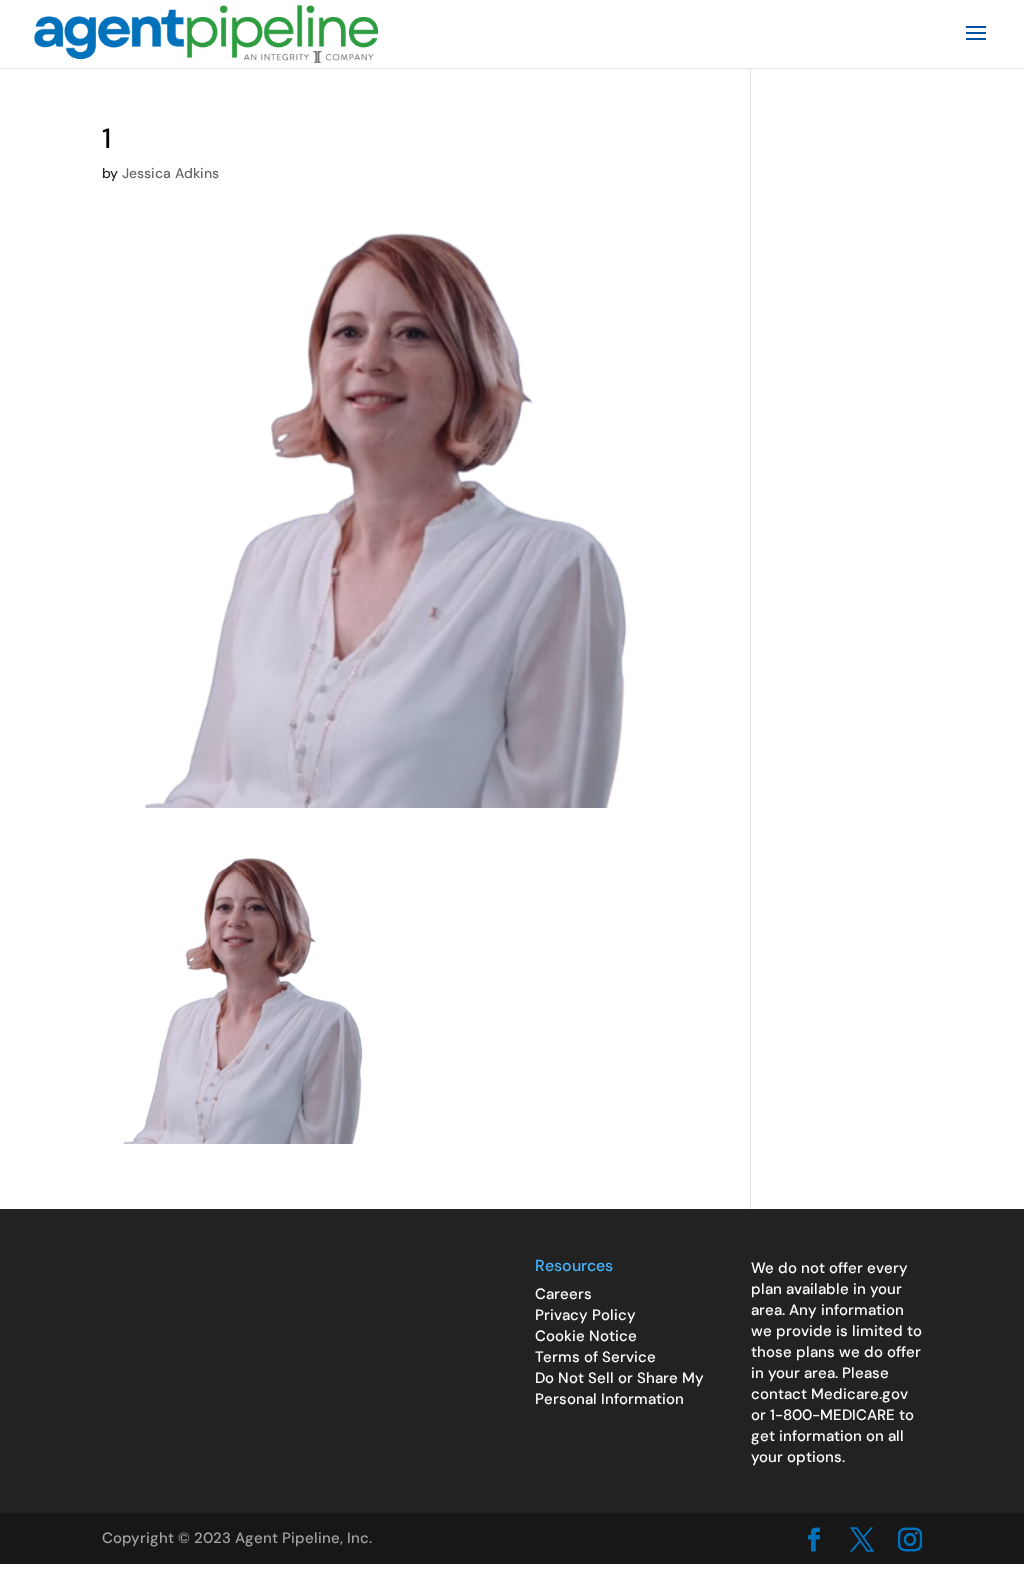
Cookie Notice (586, 1336)
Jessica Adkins (170, 173)
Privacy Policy (585, 1315)
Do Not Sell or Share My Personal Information (619, 1388)
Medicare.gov (859, 1394)
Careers (563, 1294)
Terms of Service (595, 1357)
